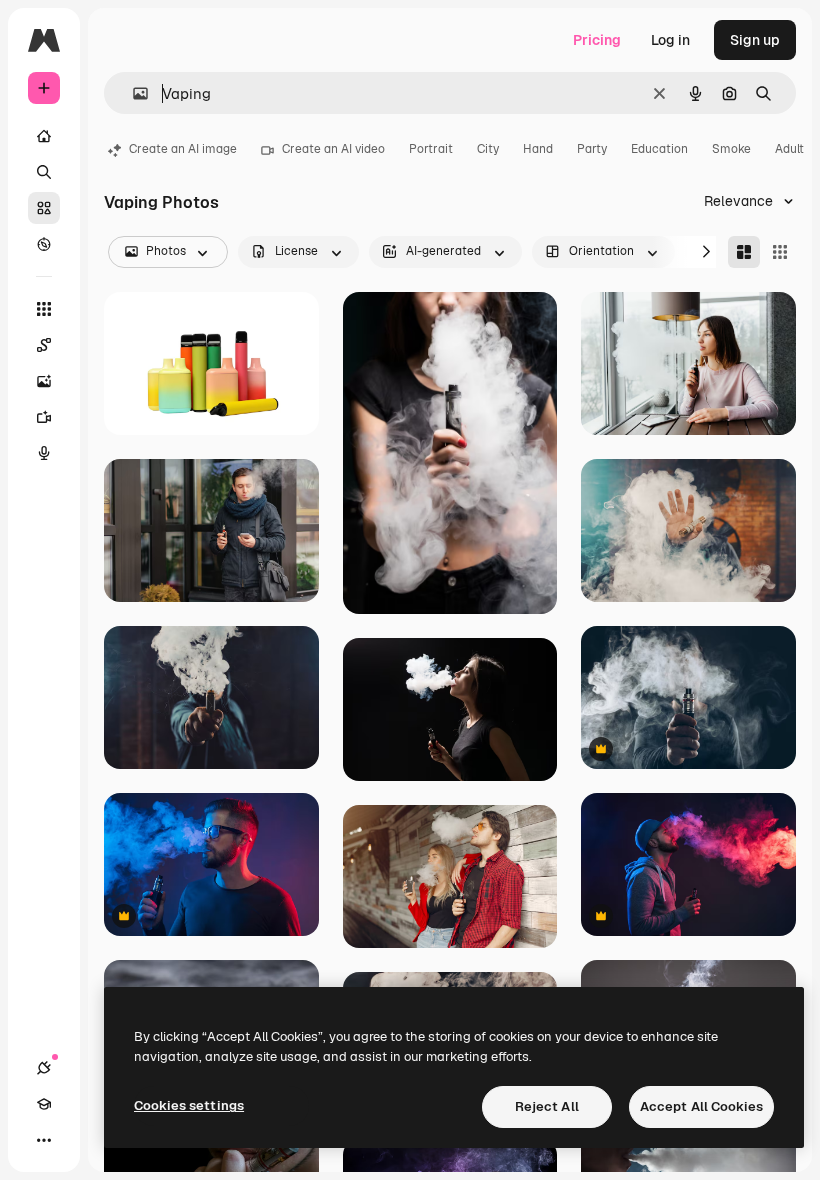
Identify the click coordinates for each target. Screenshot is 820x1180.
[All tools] (44, 309)
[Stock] (44, 208)
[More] (44, 1140)
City (488, 149)
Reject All (547, 1106)
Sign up (755, 40)
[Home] (44, 136)
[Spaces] (44, 345)
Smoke (731, 149)
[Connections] (44, 1068)
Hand (538, 149)
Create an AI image (183, 149)
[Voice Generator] (44, 453)
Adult (789, 149)
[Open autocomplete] (132, 93)
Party (592, 149)
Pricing (597, 40)
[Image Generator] (44, 381)
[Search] (44, 172)
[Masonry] (744, 252)
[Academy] (44, 1104)
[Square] (780, 252)
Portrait (431, 149)
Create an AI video (333, 149)
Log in (670, 40)
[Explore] (44, 244)
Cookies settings (189, 1105)
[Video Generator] (44, 417)
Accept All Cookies (701, 1106)
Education (659, 149)
